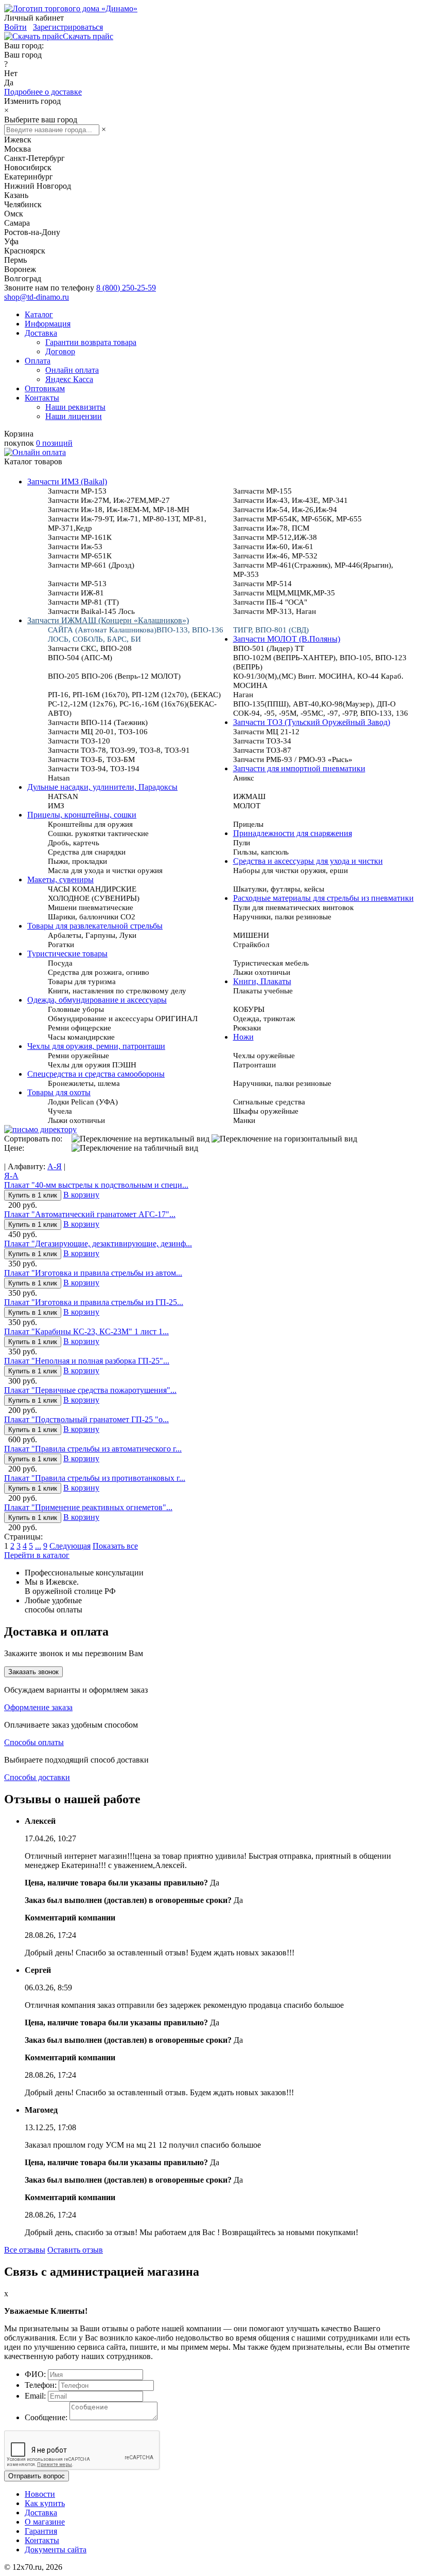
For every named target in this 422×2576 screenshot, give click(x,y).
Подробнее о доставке (43, 92)
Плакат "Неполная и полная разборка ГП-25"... (87, 1361)
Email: (35, 2396)
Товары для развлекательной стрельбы (95, 926)
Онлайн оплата (72, 370)
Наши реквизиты (75, 407)
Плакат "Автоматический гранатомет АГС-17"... (90, 1214)
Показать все (115, 1546)
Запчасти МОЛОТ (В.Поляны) (287, 639)
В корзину (81, 1195)
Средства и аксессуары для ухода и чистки (308, 861)
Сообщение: (46, 2417)
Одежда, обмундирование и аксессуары (97, 1000)
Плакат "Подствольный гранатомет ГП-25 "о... (86, 1419)
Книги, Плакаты (262, 981)
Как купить (45, 2503)
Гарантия (41, 2531)
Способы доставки (37, 1777)
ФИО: (35, 2374)
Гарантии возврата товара (91, 342)
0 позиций (54, 443)
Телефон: (41, 2385)
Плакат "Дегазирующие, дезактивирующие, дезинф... (98, 1244)
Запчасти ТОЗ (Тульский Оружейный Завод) (312, 722)
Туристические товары (67, 954)
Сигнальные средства (269, 1102)
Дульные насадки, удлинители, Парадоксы (102, 787)
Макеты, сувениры (60, 879)
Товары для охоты (59, 1092)
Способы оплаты (34, 1742)
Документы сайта (56, 2550)
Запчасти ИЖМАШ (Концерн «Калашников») (108, 620)
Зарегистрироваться (68, 27)
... (38, 1546)
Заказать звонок (33, 1672)
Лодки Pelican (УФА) (83, 1102)
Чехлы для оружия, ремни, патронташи (96, 1046)
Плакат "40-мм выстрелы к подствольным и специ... (96, 1185)
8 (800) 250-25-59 (126, 288)
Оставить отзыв (75, 2250)
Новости (40, 2494)
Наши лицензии (74, 416)
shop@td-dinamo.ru (37, 297)
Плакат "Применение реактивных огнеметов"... (88, 1507)
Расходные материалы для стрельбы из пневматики (323, 898)
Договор (60, 351)
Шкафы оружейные (266, 1111)
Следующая (70, 1546)
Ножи (243, 1037)
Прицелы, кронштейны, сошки (82, 815)
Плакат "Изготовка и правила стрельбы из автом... (93, 1273)
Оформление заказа (38, 1707)
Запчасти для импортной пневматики (299, 768)
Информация (48, 324)
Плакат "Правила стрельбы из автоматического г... (93, 1449)
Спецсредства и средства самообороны (96, 1074)
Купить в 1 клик (33, 1195)
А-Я (55, 1166)
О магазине (45, 2522)
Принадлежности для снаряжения (293, 833)
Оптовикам (45, 388)
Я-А (11, 1176)
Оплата (38, 361)
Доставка (41, 333)
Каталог (39, 314)
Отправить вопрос (37, 2476)
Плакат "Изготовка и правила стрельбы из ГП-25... (94, 1302)
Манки (244, 1120)
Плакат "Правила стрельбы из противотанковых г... (95, 1478)
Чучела (60, 1111)
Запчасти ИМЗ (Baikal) (67, 482)
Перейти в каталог (37, 1555)
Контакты (42, 398)
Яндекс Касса (69, 379)
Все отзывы (25, 2250)
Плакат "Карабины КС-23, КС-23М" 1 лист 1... (86, 1331)
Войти (15, 27)
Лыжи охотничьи (76, 1120)
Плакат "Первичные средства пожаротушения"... (90, 1390)
